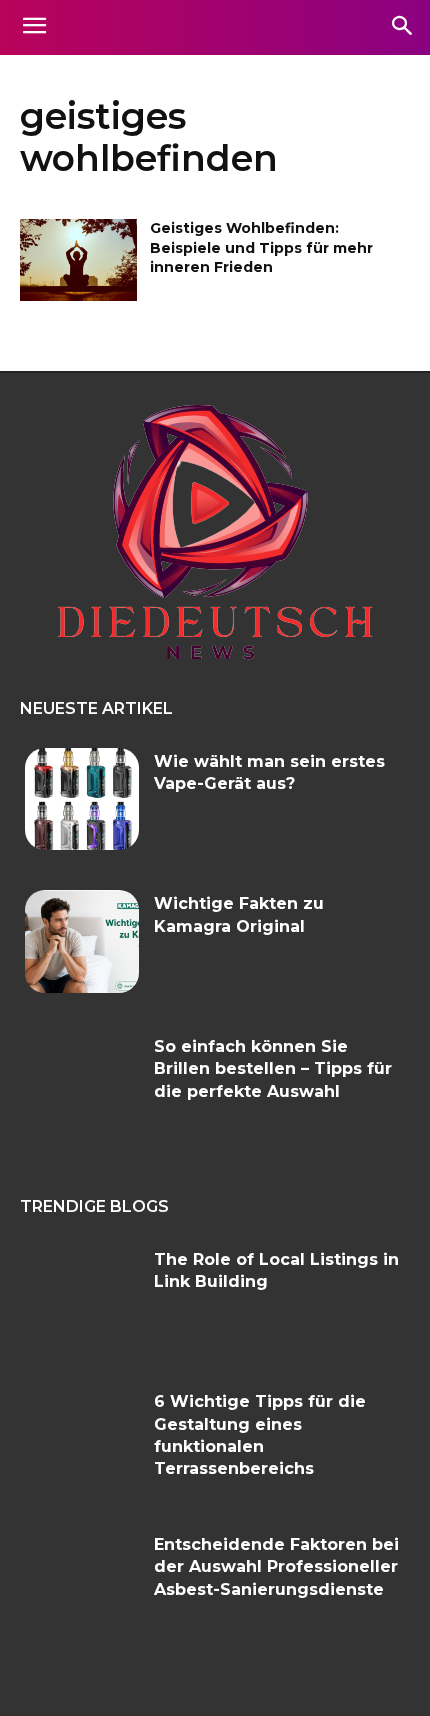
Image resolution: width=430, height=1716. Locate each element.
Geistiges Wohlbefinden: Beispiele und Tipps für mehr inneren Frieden (261, 247)
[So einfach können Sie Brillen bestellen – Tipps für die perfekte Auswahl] (82, 1084)
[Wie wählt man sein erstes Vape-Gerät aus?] (82, 799)
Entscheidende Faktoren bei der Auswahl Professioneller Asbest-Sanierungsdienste (276, 1567)
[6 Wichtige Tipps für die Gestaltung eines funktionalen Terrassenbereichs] (82, 1439)
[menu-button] (34, 28)
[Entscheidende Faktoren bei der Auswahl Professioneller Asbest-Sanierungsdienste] (82, 1582)
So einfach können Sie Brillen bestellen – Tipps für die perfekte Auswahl (273, 1069)
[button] (401, 27)
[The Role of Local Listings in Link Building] (82, 1297)
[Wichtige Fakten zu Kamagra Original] (82, 941)
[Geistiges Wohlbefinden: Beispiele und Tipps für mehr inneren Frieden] (78, 260)
